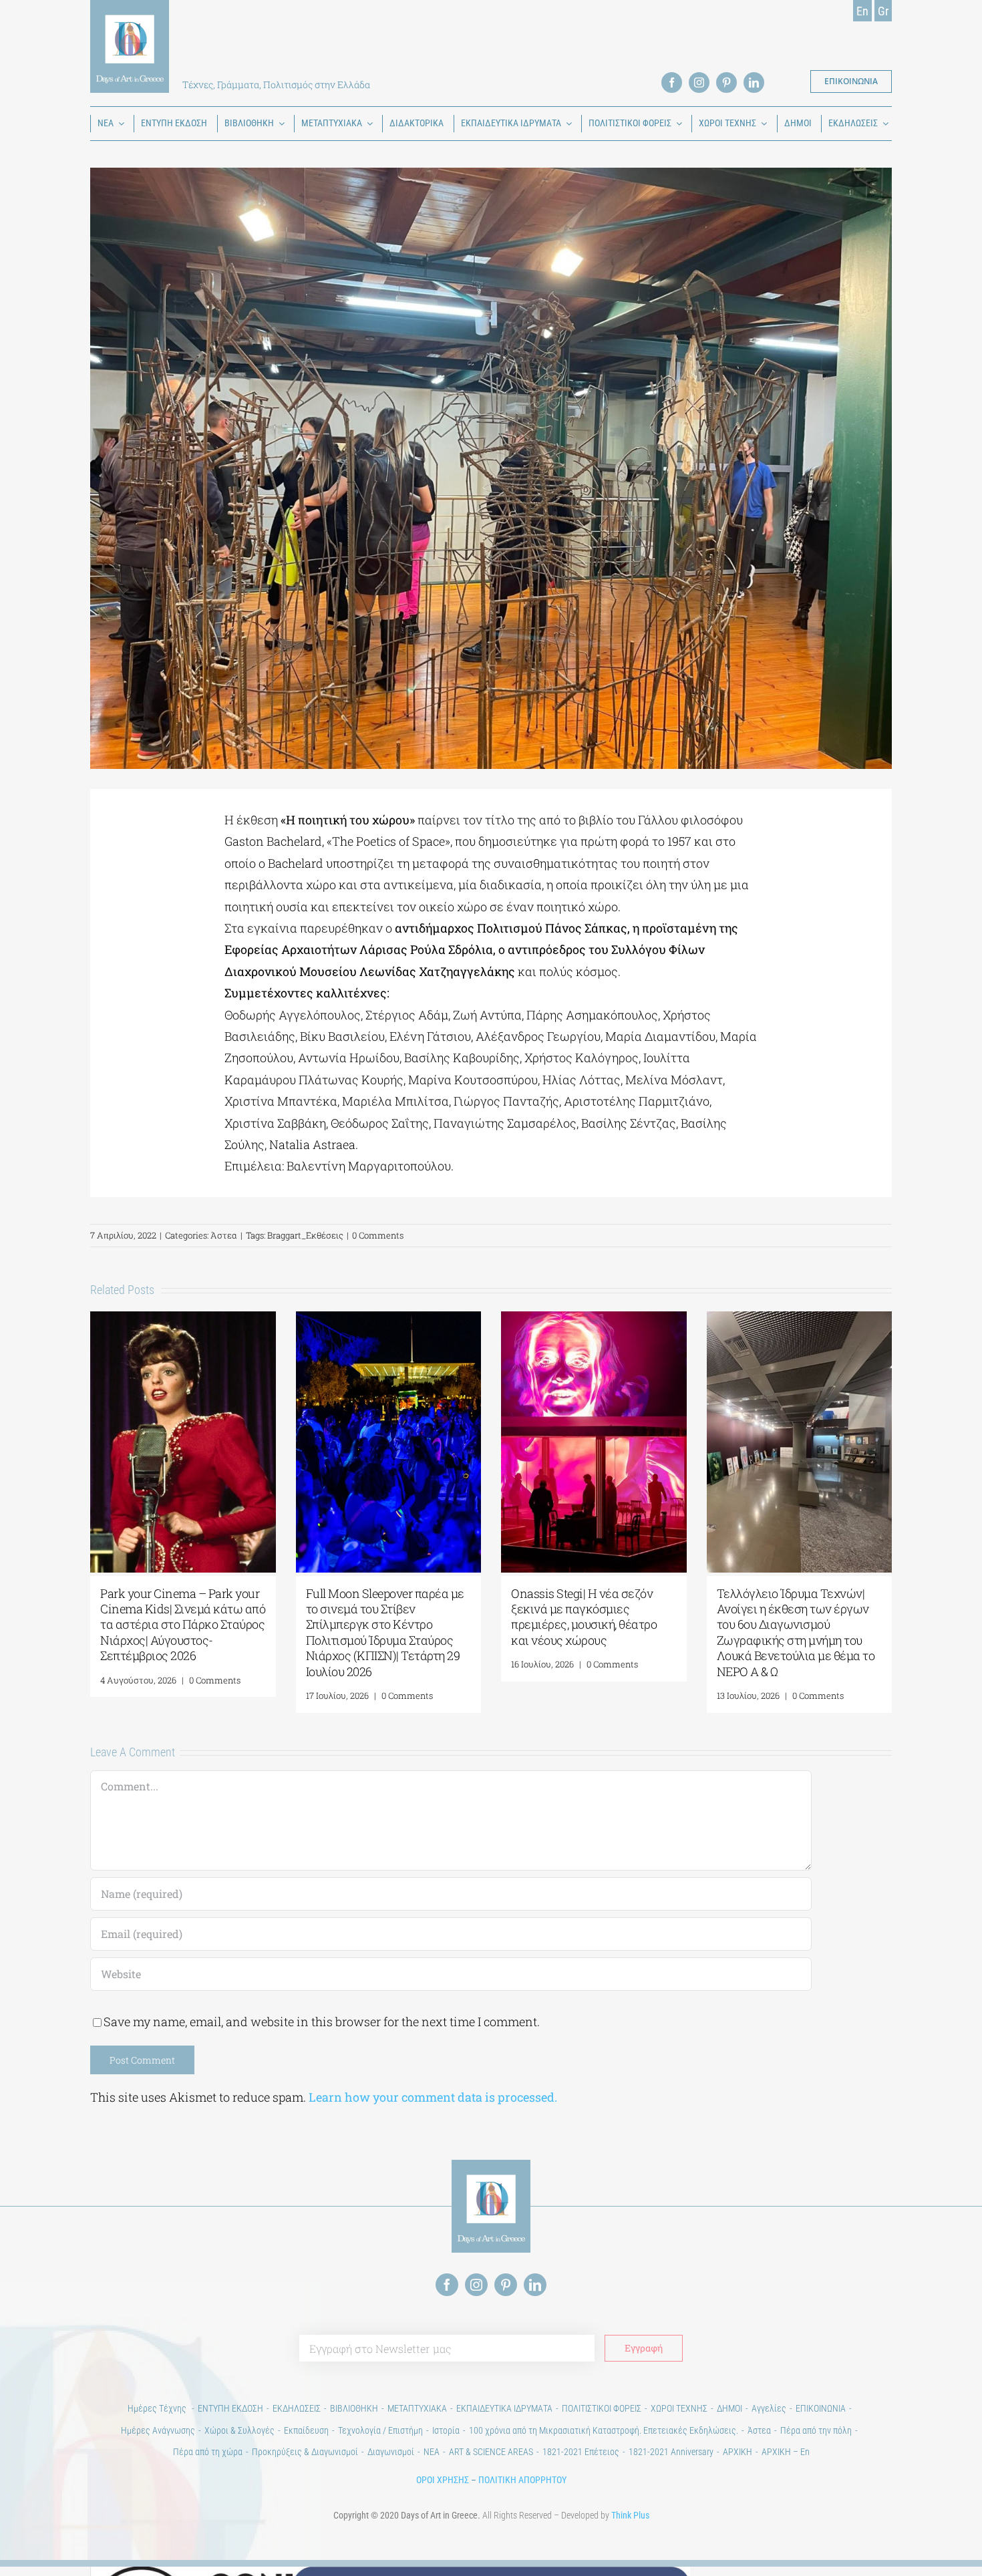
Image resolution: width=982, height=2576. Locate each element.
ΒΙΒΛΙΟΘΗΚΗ (354, 2408)
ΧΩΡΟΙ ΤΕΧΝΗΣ (679, 2408)
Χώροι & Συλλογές (239, 2430)
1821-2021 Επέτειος (581, 2452)
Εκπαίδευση (306, 2430)
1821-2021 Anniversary (671, 2452)
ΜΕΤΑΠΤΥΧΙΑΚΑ (417, 2408)
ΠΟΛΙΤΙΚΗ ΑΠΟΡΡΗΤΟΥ (522, 2480)
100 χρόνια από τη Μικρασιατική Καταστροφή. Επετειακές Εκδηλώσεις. (604, 2430)
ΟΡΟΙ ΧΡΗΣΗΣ (443, 2480)
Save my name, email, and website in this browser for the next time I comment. (322, 2022)
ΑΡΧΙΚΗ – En (786, 2452)
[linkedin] (754, 83)
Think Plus (630, 2515)
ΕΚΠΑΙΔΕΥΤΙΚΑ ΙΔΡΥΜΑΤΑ (504, 2408)
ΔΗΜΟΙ (729, 2408)
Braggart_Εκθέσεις (305, 1235)
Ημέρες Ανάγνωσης (158, 2430)
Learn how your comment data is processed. (433, 2097)
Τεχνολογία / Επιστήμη (380, 2430)
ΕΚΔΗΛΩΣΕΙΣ (297, 2408)
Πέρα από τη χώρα (208, 2452)
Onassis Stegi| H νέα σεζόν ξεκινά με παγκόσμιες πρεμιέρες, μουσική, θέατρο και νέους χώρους (584, 1617)
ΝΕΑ (432, 2452)
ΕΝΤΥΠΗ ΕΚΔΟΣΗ (230, 2408)
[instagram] (699, 83)
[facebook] (672, 83)
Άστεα (224, 1235)
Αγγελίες (769, 2408)
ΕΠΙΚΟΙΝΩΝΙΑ (821, 2408)
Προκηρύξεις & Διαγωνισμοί (305, 2452)
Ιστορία (446, 2430)
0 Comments (378, 1235)
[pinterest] (726, 83)
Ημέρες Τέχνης (158, 2408)
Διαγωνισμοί (391, 2452)
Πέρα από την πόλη (816, 2430)
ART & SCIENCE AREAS (491, 2452)
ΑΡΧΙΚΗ (738, 2452)
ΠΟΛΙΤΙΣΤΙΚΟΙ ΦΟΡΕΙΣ (602, 2408)
